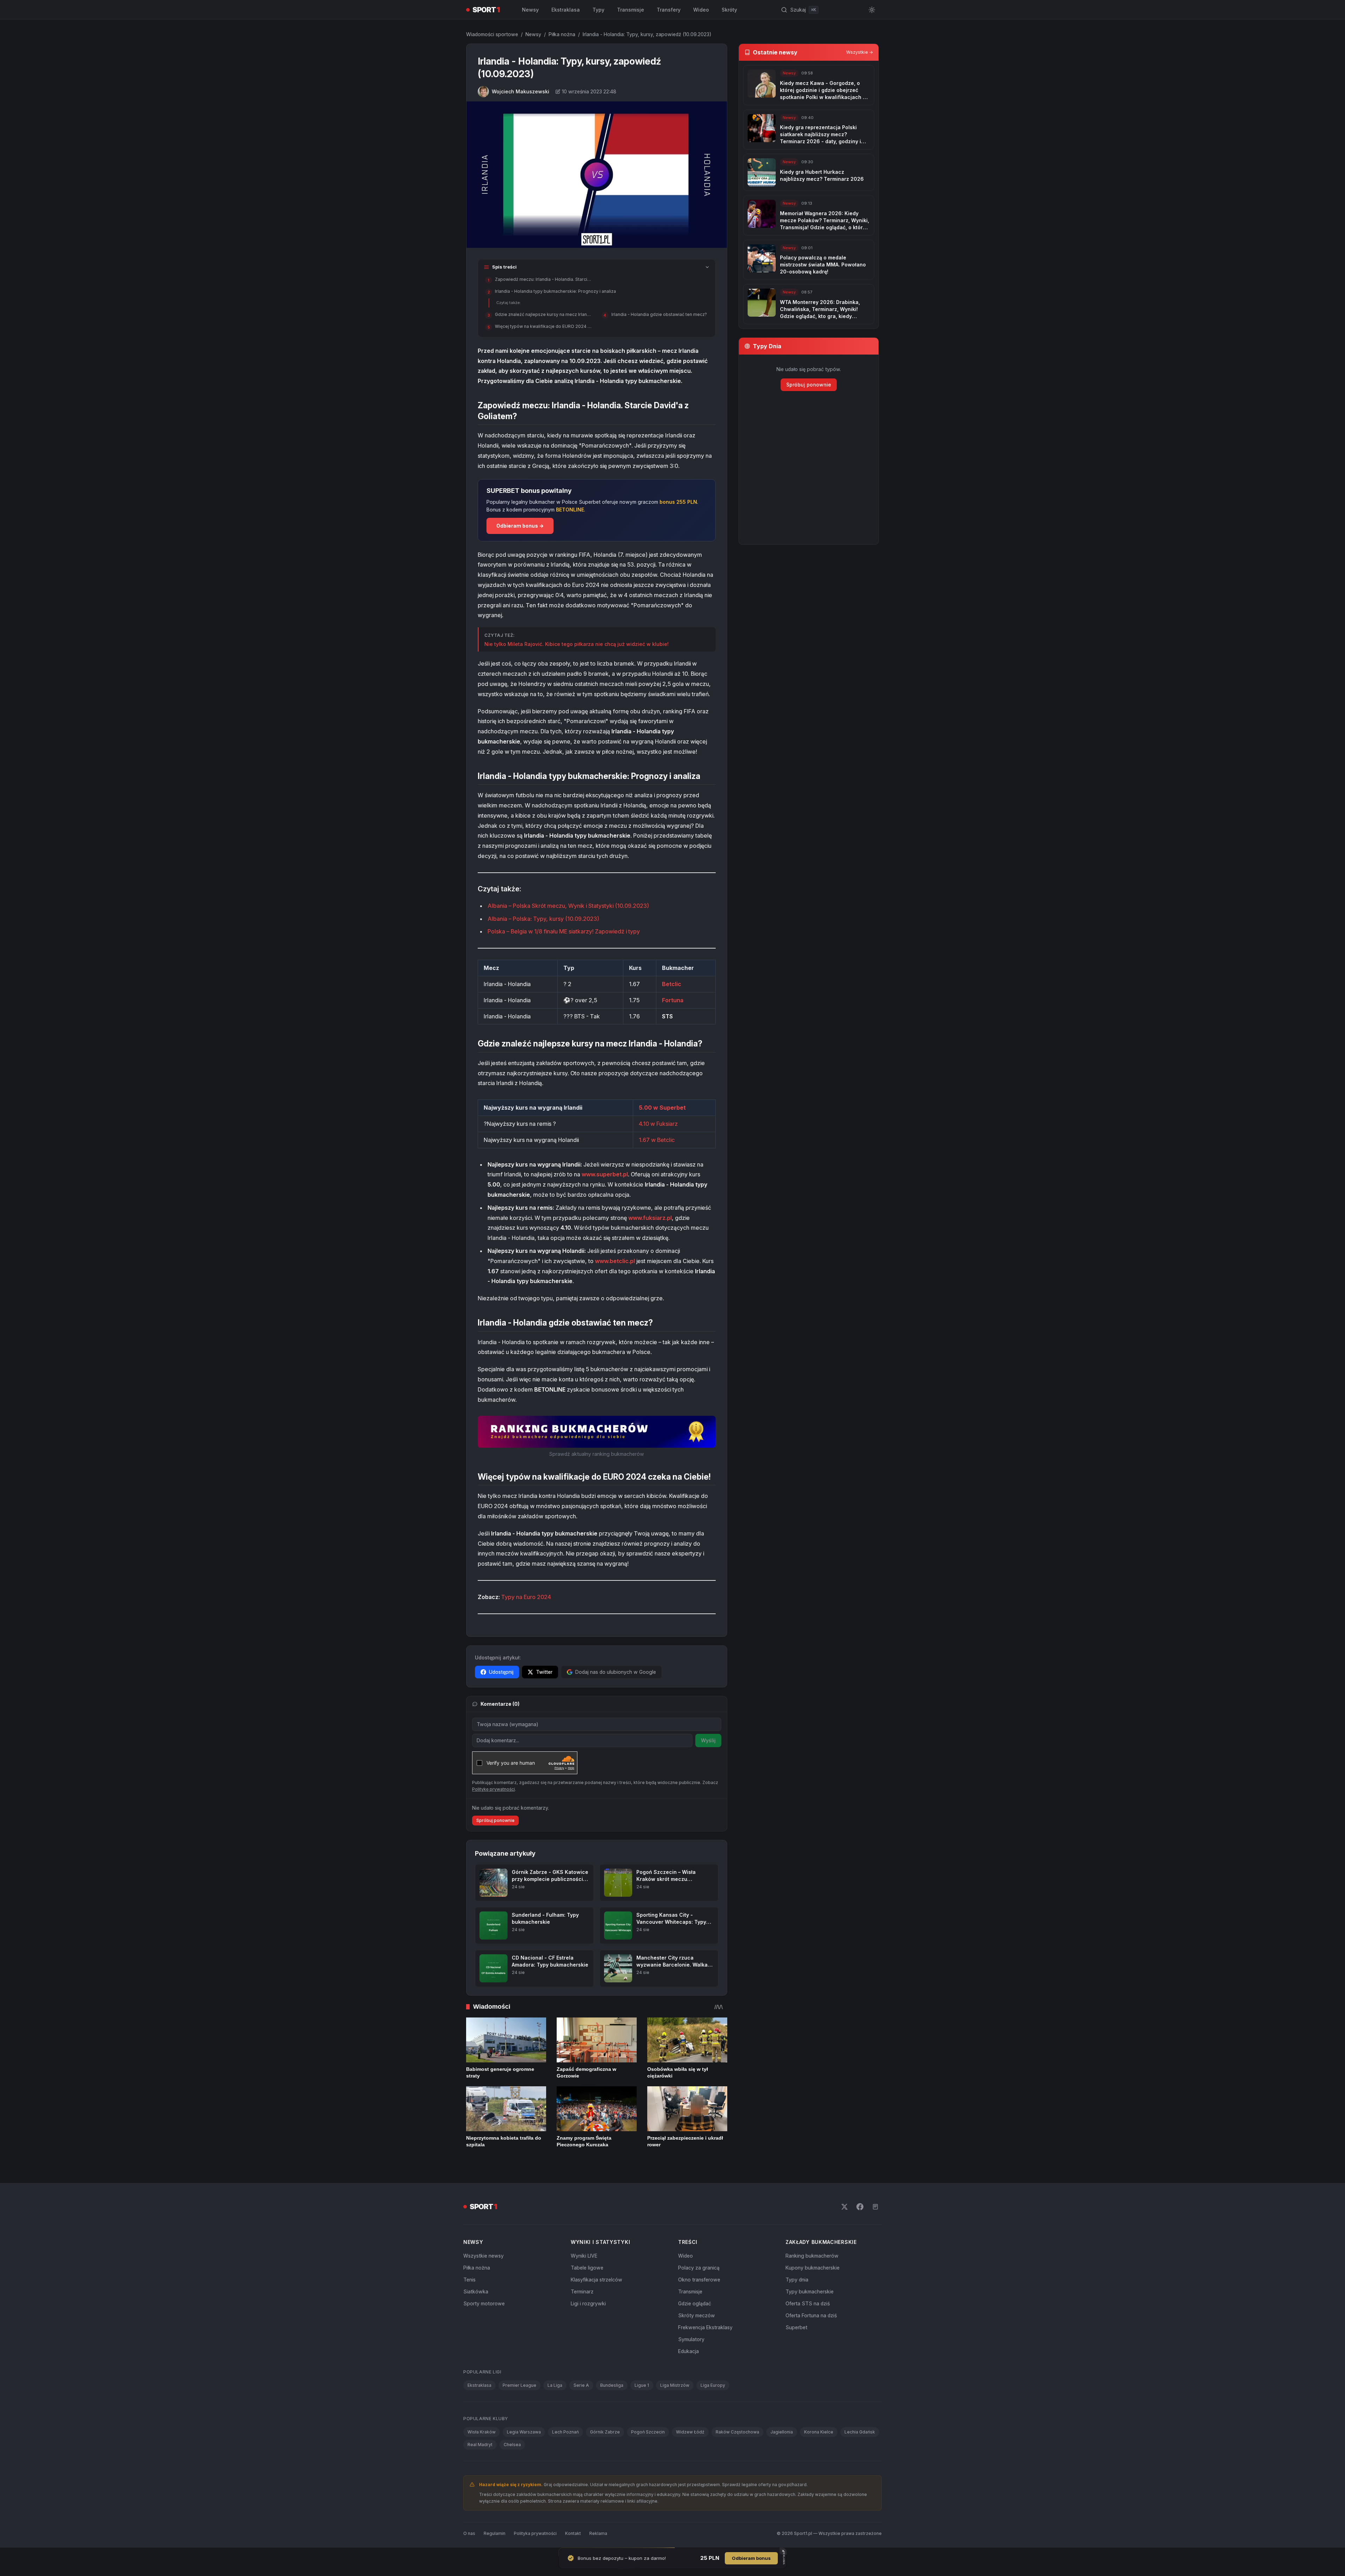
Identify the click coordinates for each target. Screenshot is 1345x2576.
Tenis (469, 2280)
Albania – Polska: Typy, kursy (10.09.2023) (543, 919)
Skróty (729, 10)
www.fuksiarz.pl (650, 1218)
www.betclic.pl (615, 1261)
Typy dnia (797, 2280)
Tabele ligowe (587, 2268)
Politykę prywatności (493, 1789)
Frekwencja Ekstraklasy (705, 2327)
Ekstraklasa (566, 10)
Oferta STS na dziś (808, 2303)
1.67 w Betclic (657, 1140)
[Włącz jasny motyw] (872, 10)
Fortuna (673, 1000)
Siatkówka (476, 2291)
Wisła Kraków (482, 2432)
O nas (469, 2533)
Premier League (519, 2385)
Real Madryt (480, 2445)
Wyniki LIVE (584, 2256)
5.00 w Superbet (662, 1108)
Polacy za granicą (699, 2268)
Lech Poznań (565, 2432)
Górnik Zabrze (605, 2432)
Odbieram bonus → (520, 526)
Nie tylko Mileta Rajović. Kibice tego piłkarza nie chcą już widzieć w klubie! (577, 644)
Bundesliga (612, 2385)
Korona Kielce (819, 2432)
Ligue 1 (642, 2385)
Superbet (796, 2327)
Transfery (669, 10)
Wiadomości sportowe (492, 34)
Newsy (530, 10)
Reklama (598, 2533)
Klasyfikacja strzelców (597, 2280)
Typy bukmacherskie (810, 2291)
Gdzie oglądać (695, 2303)
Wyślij (708, 1740)
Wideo (701, 10)
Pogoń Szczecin (648, 2432)
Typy (598, 10)
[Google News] (875, 2207)
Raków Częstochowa (737, 2432)
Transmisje (631, 10)
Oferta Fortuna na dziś (811, 2315)
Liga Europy (713, 2385)
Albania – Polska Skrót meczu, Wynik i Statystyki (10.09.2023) (568, 906)
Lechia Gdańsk (860, 2432)
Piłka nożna (562, 34)
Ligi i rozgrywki (588, 2303)
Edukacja (688, 2351)
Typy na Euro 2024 (526, 1597)
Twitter (544, 1672)
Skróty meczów (697, 2315)
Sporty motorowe (484, 2303)
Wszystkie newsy (483, 2256)
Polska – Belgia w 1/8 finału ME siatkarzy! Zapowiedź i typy (564, 931)
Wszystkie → (860, 52)
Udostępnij (501, 1672)
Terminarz (582, 2291)
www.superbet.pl (605, 1174)
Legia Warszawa (524, 2432)
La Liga (555, 2385)
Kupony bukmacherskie (813, 2268)
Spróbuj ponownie (495, 1820)
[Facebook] (860, 2207)
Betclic (672, 984)
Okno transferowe (699, 2280)
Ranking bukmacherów (812, 2256)
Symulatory (691, 2339)
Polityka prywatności (535, 2533)
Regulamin (495, 2533)
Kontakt (573, 2533)
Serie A (581, 2385)
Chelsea (512, 2445)
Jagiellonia (782, 2432)
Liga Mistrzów (675, 2385)
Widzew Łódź (690, 2432)
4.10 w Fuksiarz (658, 1124)
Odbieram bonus (751, 2558)
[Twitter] (844, 2207)
